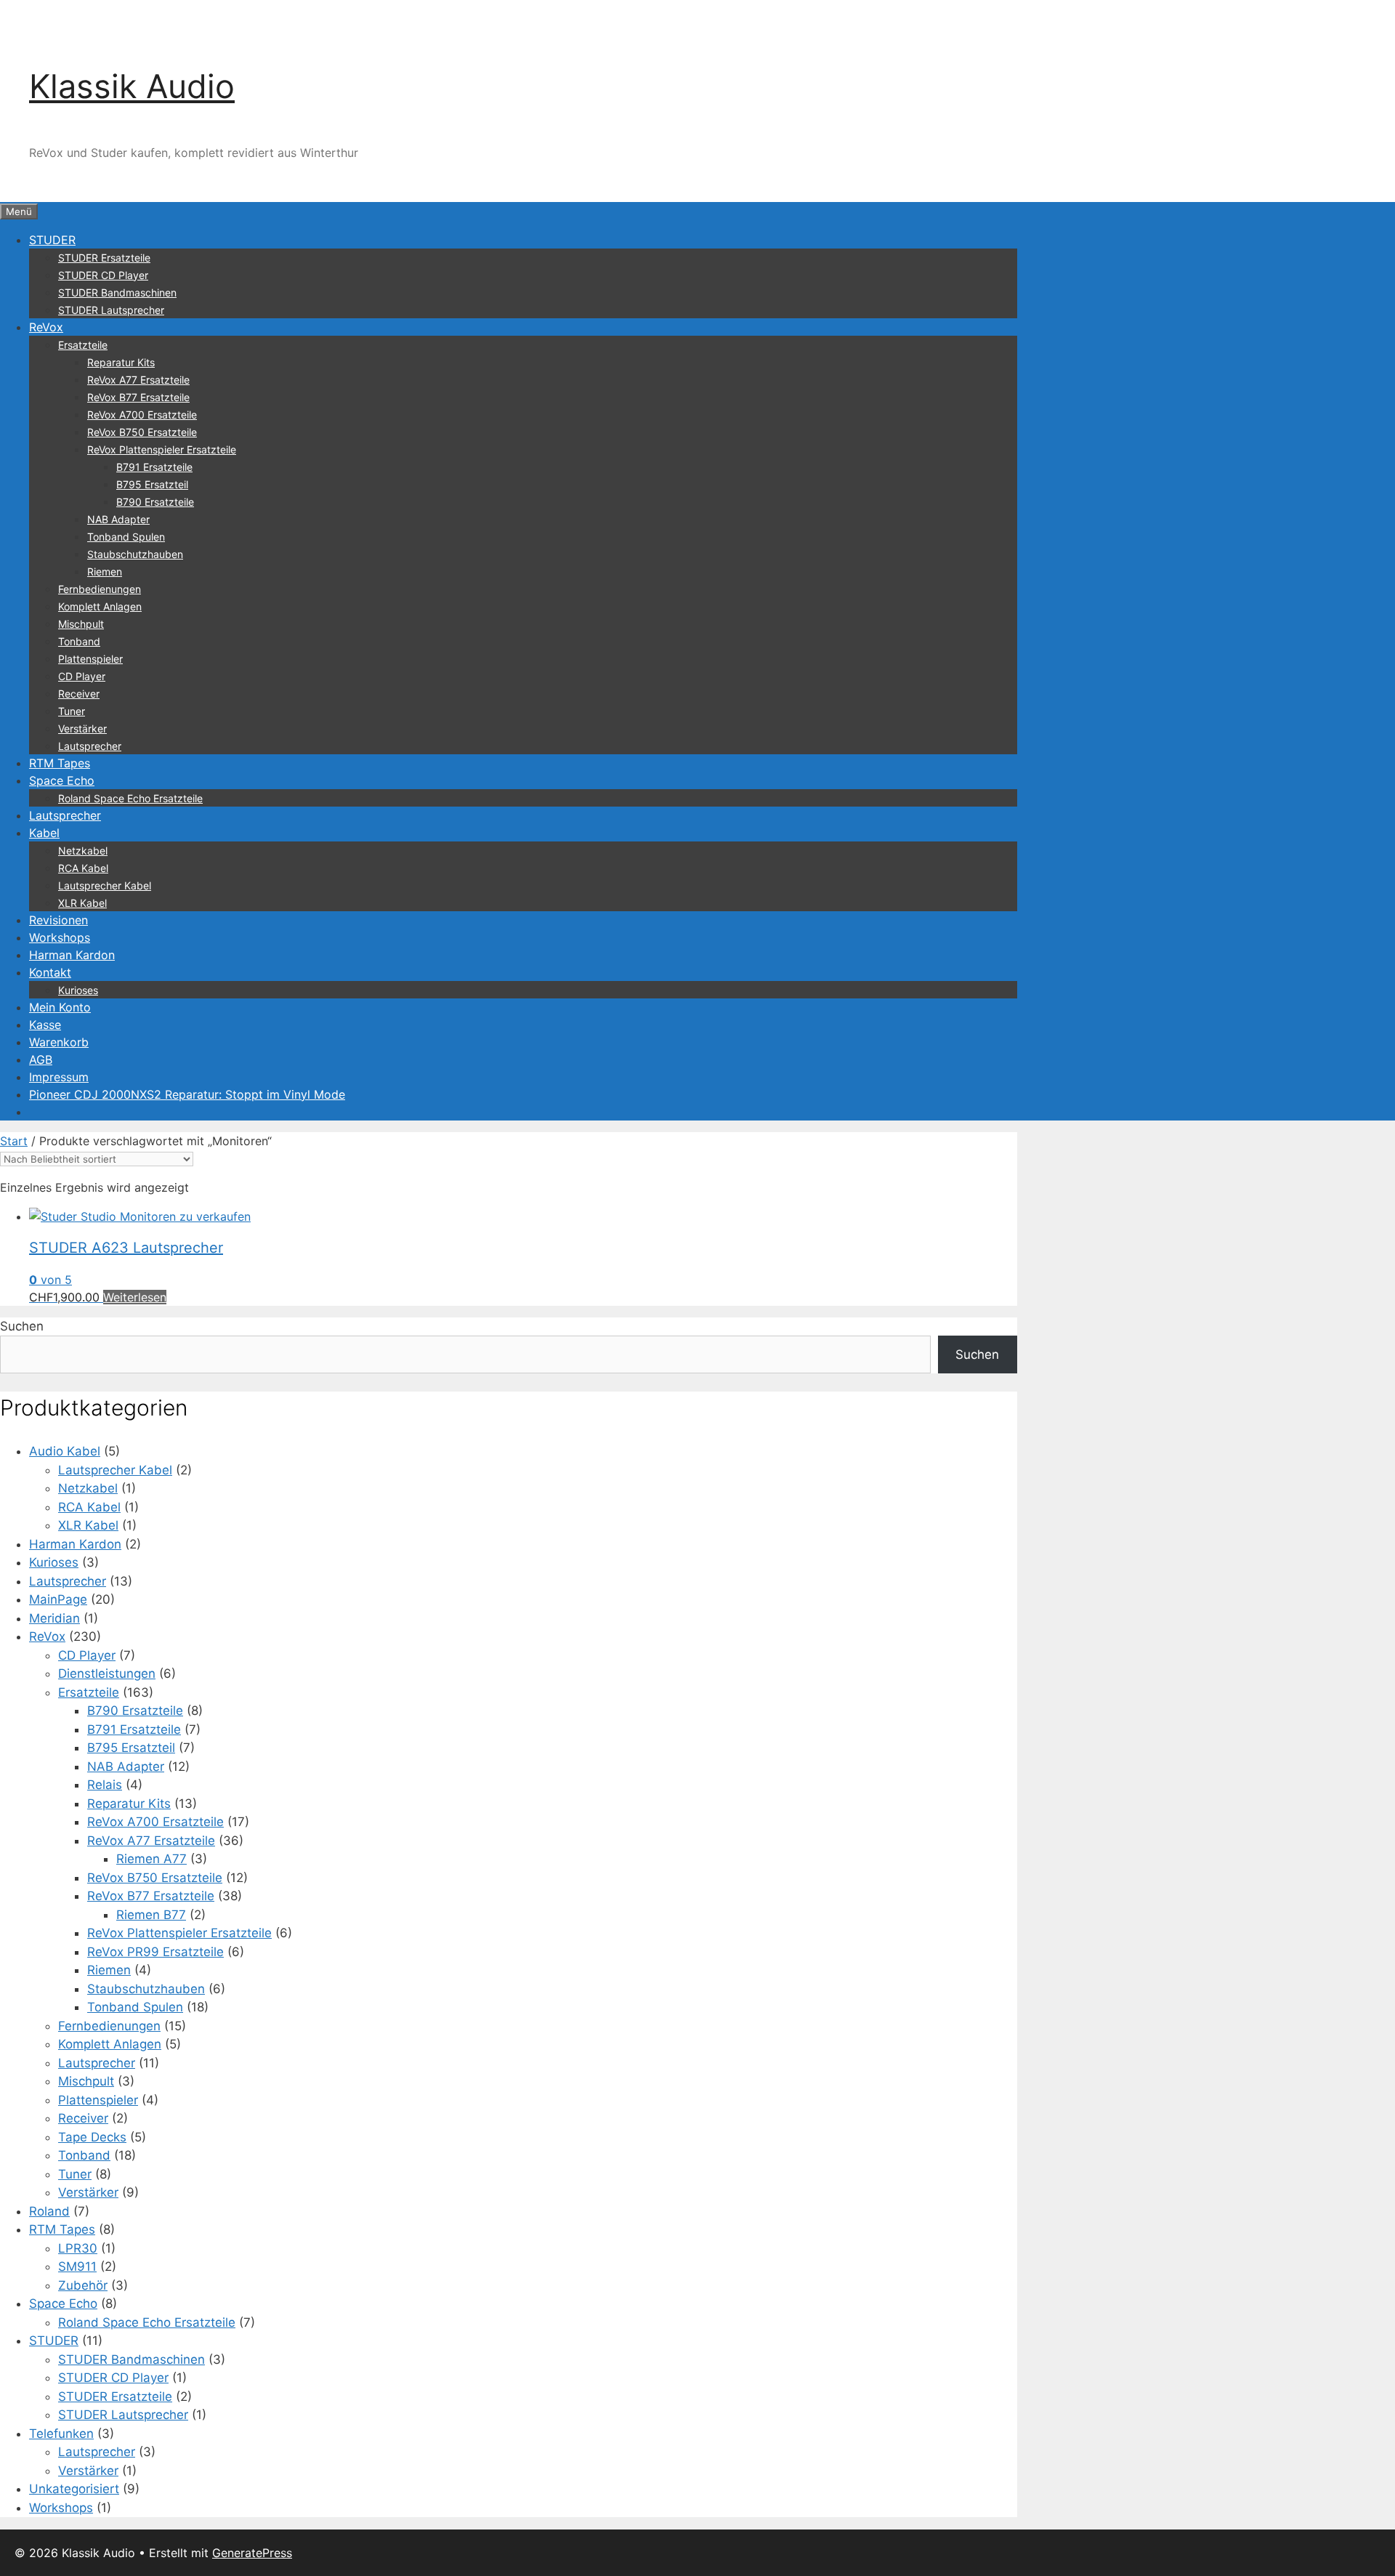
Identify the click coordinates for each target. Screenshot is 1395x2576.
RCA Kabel (83, 868)
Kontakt (50, 972)
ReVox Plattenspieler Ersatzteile (162, 449)
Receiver (79, 694)
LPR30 (78, 2248)
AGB (41, 1059)
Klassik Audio (132, 86)
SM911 (77, 2266)
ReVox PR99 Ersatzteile (155, 1952)
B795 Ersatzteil (152, 484)
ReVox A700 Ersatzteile (142, 415)
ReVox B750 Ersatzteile (142, 432)
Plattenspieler (90, 659)
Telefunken (61, 2434)
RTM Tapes (60, 763)
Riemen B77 (151, 1915)
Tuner (72, 711)
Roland (49, 2211)
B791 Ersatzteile (154, 467)
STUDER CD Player (103, 275)
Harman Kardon (72, 955)
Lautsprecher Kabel (105, 885)
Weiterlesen (135, 1297)
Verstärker (82, 728)
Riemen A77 (151, 1859)
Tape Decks (92, 2137)
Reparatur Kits (121, 362)
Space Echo (62, 780)
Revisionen (58, 920)
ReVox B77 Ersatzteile (138, 397)
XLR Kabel (82, 903)
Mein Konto (60, 1007)
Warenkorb (59, 1042)
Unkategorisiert (74, 2489)
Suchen (22, 1326)
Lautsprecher (90, 746)
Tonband (79, 641)
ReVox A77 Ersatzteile (138, 380)
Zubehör (83, 2285)
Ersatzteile (83, 345)
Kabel (44, 833)
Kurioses (78, 990)
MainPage (58, 1599)
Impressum (59, 1077)
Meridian (54, 1618)
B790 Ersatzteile (155, 502)
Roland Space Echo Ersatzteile (130, 798)
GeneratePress (252, 2553)
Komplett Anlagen (100, 606)
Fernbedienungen (100, 589)
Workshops (60, 937)
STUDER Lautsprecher (111, 310)
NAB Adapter (118, 519)
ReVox (46, 327)
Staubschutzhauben (135, 554)
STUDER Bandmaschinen (117, 292)
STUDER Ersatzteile (104, 258)
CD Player (82, 676)
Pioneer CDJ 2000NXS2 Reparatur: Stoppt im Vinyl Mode (187, 1094)
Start (14, 1141)
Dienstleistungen (107, 1673)
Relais (105, 1785)
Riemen (105, 572)
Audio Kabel (65, 1451)
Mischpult (81, 624)
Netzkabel (83, 851)
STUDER (52, 240)
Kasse (45, 1025)
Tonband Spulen (126, 537)
